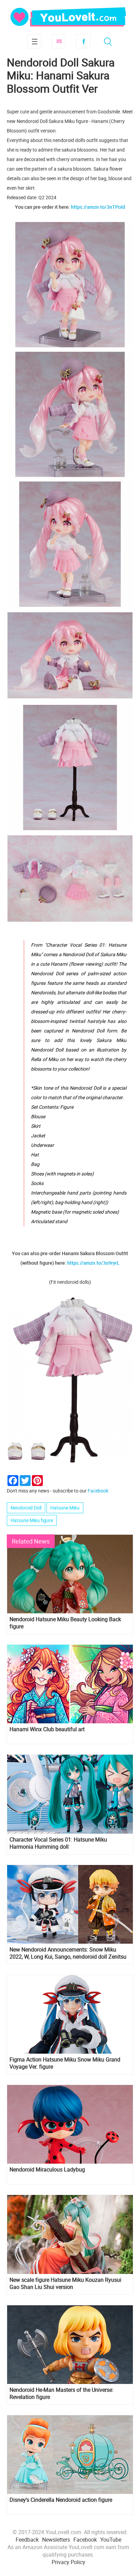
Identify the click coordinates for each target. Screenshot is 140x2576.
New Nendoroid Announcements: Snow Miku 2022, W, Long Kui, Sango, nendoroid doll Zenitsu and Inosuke (68, 1953)
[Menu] (34, 41)
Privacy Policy (68, 2562)
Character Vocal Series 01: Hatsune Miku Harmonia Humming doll (58, 1843)
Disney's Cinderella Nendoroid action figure (61, 2500)
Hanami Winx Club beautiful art (47, 1729)
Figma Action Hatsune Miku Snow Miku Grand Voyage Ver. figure (65, 2063)
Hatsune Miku (65, 1508)
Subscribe (59, 41)
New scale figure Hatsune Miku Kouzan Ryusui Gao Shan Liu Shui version (65, 2283)
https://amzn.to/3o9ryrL (93, 1263)
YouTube (111, 2540)
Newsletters (56, 2540)
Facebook (83, 41)
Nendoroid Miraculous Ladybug (47, 2170)
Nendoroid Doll (26, 1508)
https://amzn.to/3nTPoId (98, 207)
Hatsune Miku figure (32, 1520)
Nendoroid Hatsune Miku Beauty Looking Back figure (65, 1623)
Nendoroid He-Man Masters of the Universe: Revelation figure (62, 2393)
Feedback (27, 2540)
